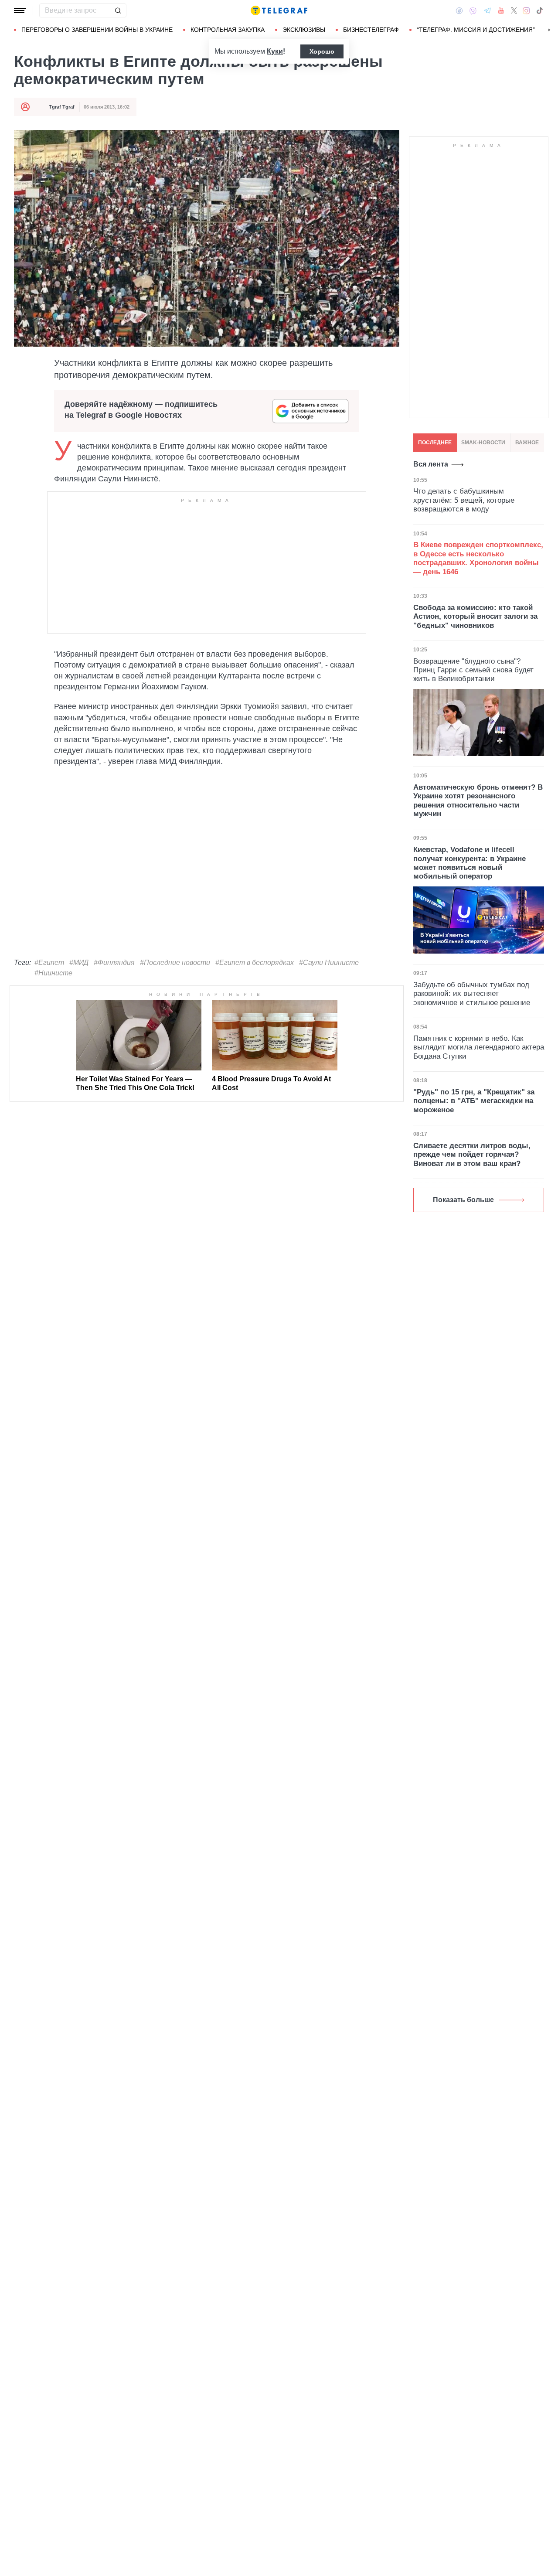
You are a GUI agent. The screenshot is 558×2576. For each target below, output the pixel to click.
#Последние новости (175, 963)
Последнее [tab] (435, 443)
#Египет (49, 963)
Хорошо (322, 51)
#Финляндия (114, 963)
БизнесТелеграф (371, 30)
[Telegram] (487, 10)
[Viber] (473, 11)
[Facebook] (459, 10)
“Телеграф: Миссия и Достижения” (476, 30)
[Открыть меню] (20, 10)
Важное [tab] (527, 443)
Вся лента (431, 464)
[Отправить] (118, 10)
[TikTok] (540, 10)
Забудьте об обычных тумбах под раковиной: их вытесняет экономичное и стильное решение (472, 994)
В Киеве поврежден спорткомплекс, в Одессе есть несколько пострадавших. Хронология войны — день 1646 (478, 558)
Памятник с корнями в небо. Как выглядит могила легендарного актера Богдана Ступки (479, 1047)
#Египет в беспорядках (255, 963)
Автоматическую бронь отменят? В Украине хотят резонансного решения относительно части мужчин (478, 801)
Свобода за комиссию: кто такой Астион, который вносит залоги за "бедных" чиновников (475, 617)
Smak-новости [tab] (483, 443)
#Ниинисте (53, 973)
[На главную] (279, 10)
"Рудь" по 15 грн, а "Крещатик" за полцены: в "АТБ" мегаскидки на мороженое (474, 1101)
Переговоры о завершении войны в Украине (97, 30)
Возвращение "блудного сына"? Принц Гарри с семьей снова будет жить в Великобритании (473, 670)
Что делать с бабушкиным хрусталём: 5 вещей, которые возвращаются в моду (464, 500)
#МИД (79, 963)
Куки (275, 51)
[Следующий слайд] (549, 30)
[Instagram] (526, 10)
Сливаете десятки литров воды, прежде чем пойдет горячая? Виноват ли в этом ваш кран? (472, 1155)
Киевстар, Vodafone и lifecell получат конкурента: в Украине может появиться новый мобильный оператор (470, 863)
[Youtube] (501, 10)
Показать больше (463, 1200)
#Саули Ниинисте (329, 963)
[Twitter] (514, 10)
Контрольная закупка (228, 30)
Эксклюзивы (304, 30)
